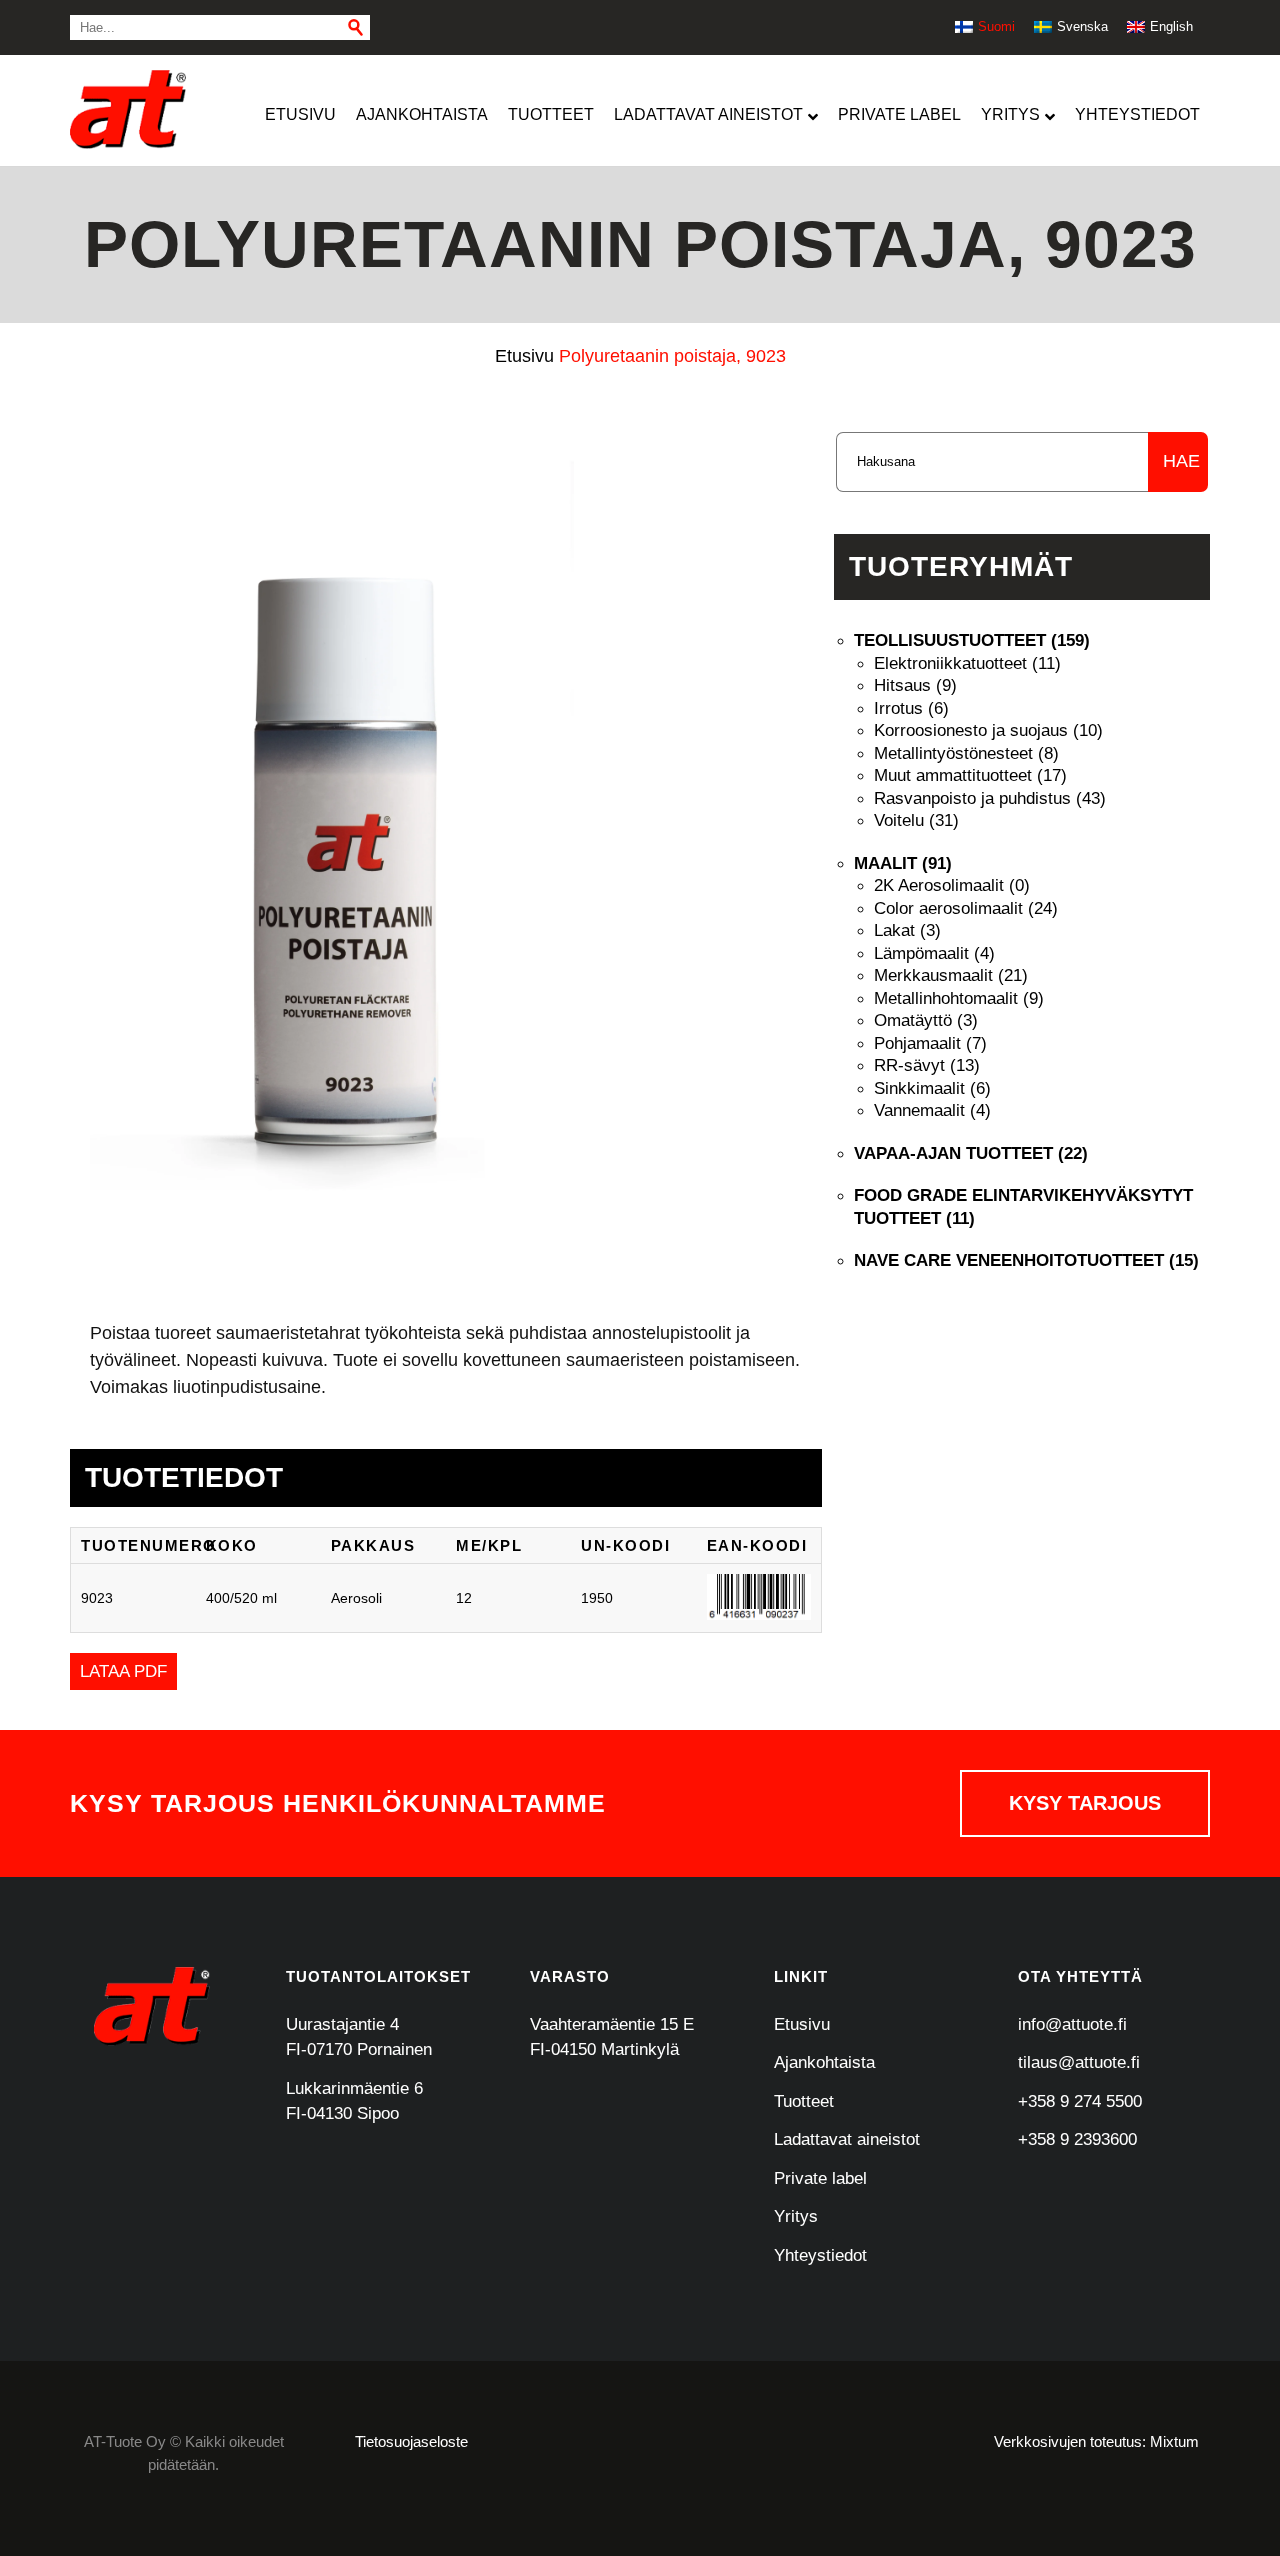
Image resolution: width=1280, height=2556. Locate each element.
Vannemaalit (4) (932, 1110)
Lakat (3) (907, 930)
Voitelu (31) (916, 820)
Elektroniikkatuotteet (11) (967, 663)
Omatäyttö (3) (926, 1020)
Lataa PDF (123, 1671)
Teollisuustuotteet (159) (972, 640)
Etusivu (802, 2024)
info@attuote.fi (1072, 2024)
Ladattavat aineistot (847, 2139)
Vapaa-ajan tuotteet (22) (971, 1153)
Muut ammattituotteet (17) (970, 775)
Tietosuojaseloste (411, 2441)
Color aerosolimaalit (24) (966, 908)
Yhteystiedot (820, 2255)
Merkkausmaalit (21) (951, 975)
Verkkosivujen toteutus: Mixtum (1096, 2441)
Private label (820, 2178)
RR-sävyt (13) (927, 1065)
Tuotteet (804, 2101)
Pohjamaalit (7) (930, 1043)
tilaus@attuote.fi (1079, 2062)
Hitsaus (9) (915, 685)
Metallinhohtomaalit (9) (959, 998)
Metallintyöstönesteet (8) (966, 753)
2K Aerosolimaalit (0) (952, 885)
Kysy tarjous (1085, 1803)
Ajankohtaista (824, 2062)
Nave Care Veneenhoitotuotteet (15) (1026, 1260)
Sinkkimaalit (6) (932, 1088)
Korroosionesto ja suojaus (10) (988, 730)
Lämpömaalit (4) (934, 953)
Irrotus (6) (911, 708)
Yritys (796, 2216)
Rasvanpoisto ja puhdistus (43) (990, 798)
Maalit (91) (903, 863)
